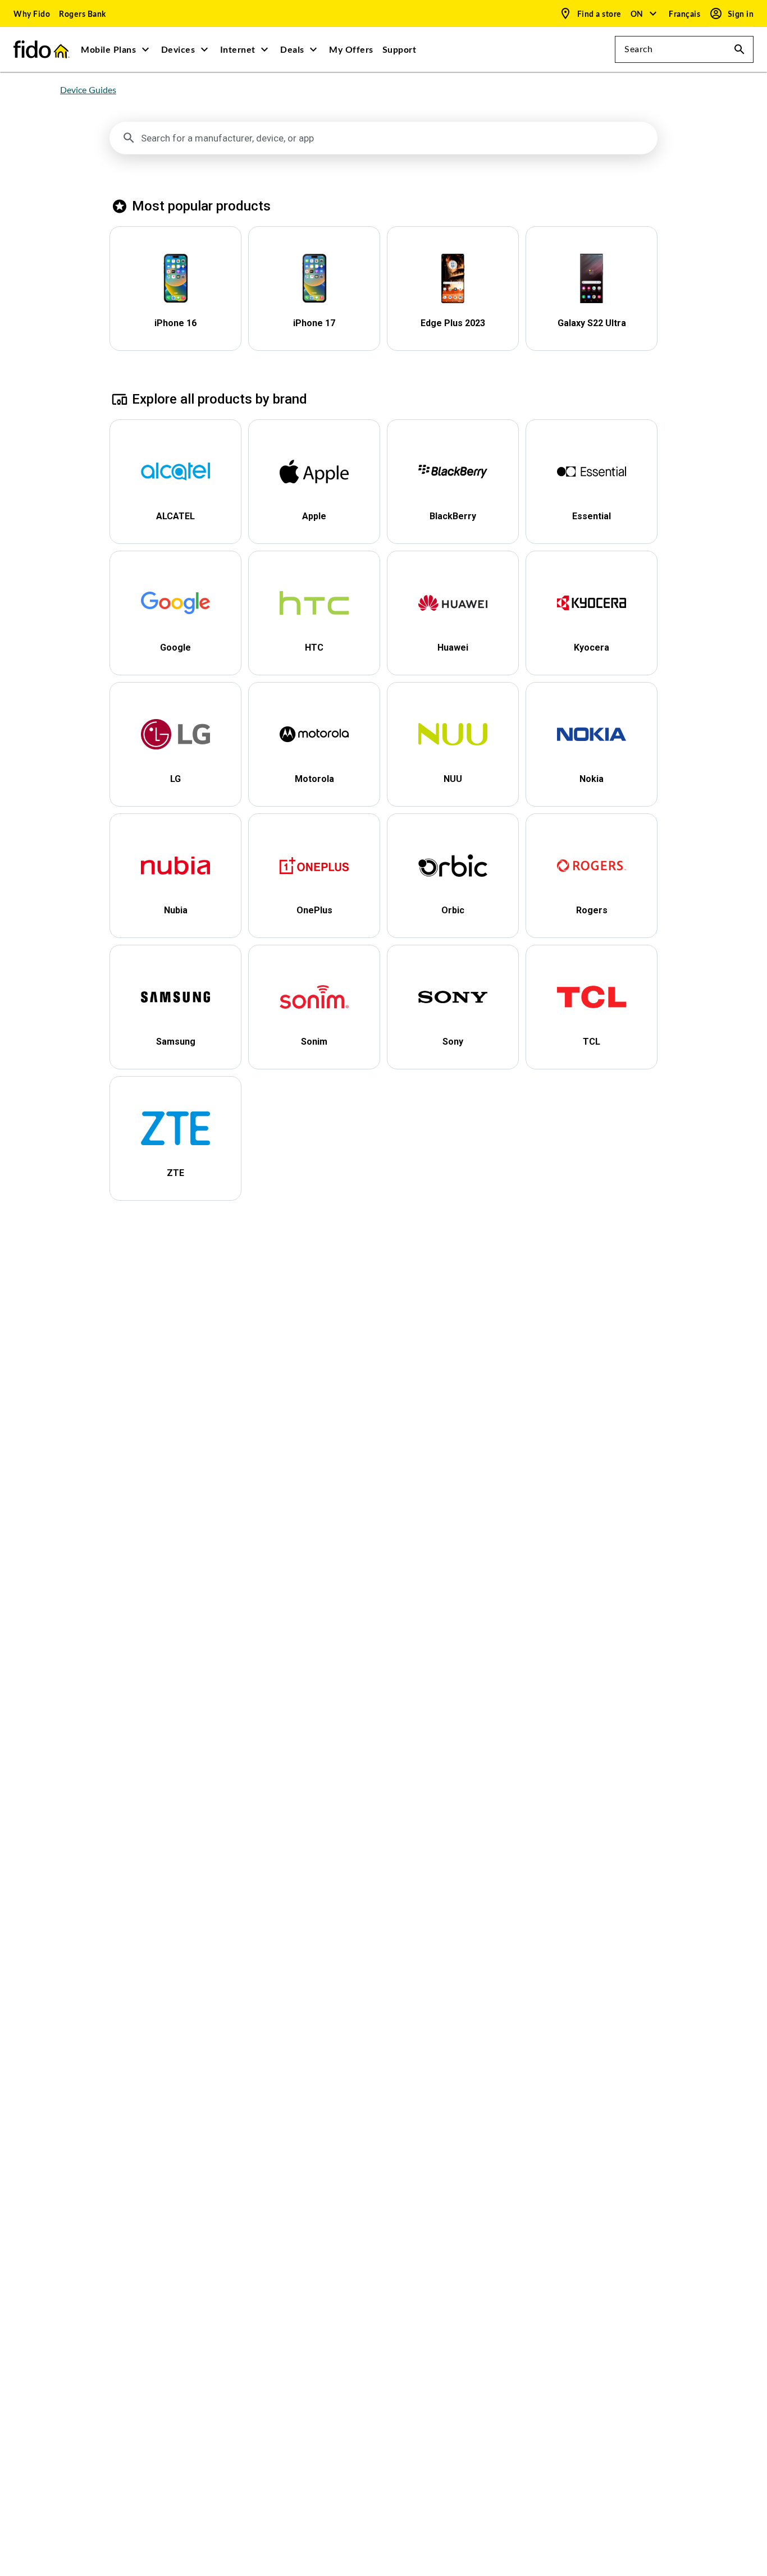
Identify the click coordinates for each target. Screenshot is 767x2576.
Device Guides (88, 90)
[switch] (686, 14)
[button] (644, 13)
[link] (32, 13)
